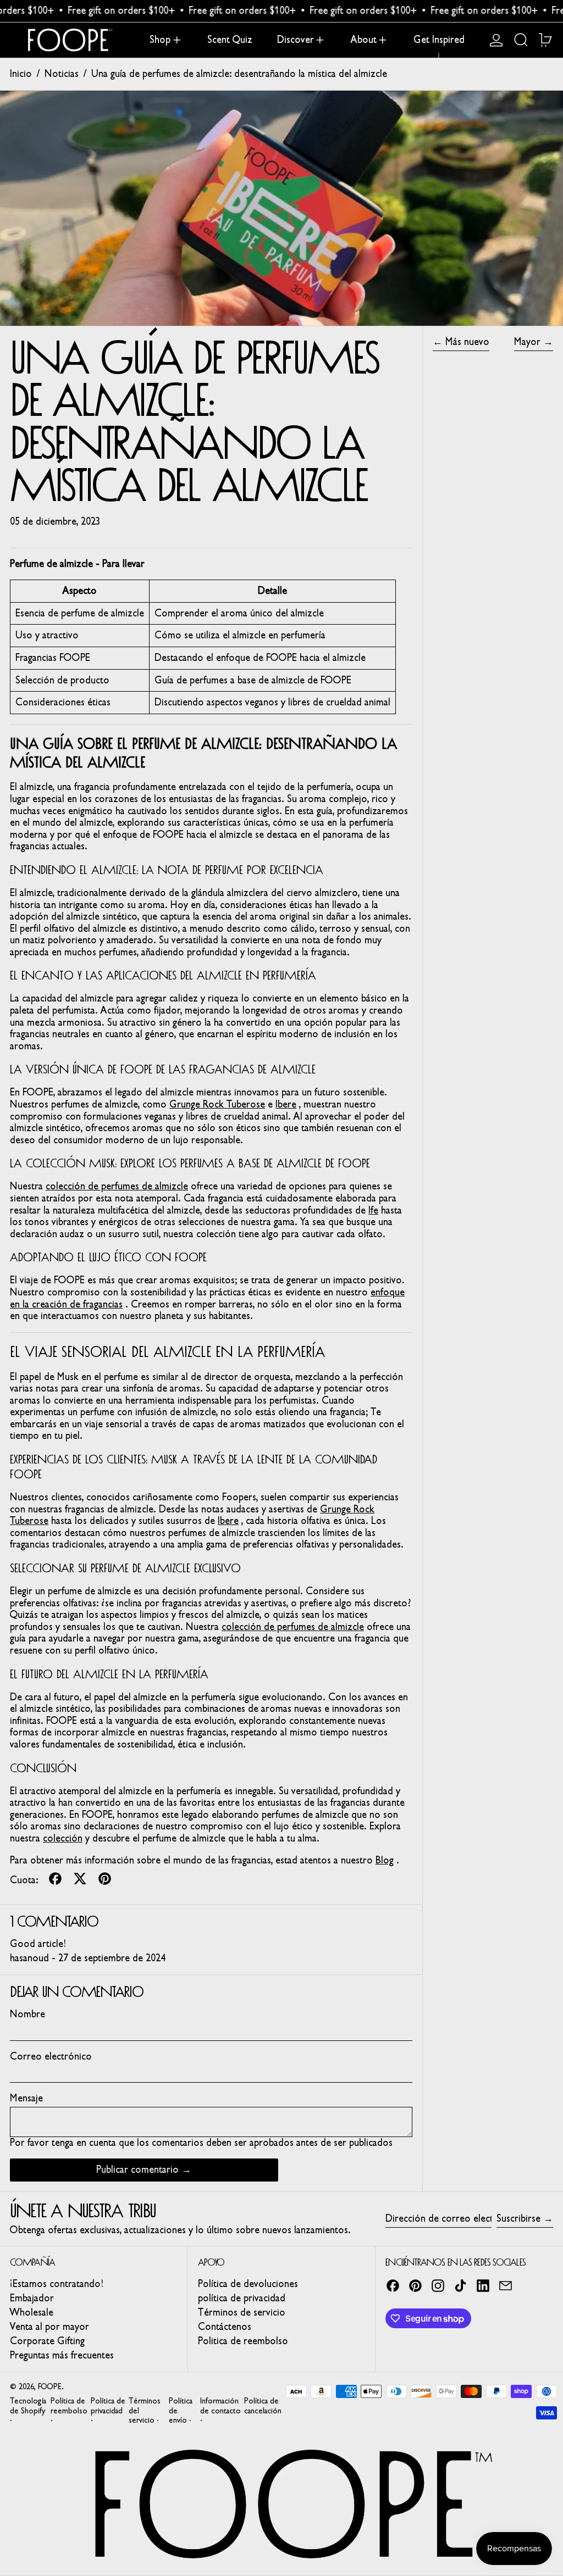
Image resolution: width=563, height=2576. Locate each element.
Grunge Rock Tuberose (217, 1104)
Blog (385, 1860)
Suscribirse (518, 2218)
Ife (373, 1210)
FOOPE (50, 2387)
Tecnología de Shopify (28, 2406)
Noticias (62, 74)
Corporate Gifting (47, 2341)
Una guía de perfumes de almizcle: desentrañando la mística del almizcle (239, 74)
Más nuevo (467, 342)
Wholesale (32, 2312)
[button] (521, 40)
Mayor (527, 342)
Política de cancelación (263, 2406)
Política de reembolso (69, 2406)
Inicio (21, 74)
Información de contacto (220, 2406)
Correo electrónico (51, 2057)
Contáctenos (225, 2327)
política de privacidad (242, 2298)
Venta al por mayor (49, 2327)
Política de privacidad (108, 2406)
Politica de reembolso (243, 2341)
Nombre (27, 2014)
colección (63, 1838)
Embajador (32, 2298)
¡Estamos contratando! (56, 2284)
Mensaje (26, 2098)
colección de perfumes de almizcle (117, 1186)
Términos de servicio (242, 2312)
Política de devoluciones (248, 2284)
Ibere (286, 1104)
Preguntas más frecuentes (62, 2355)
